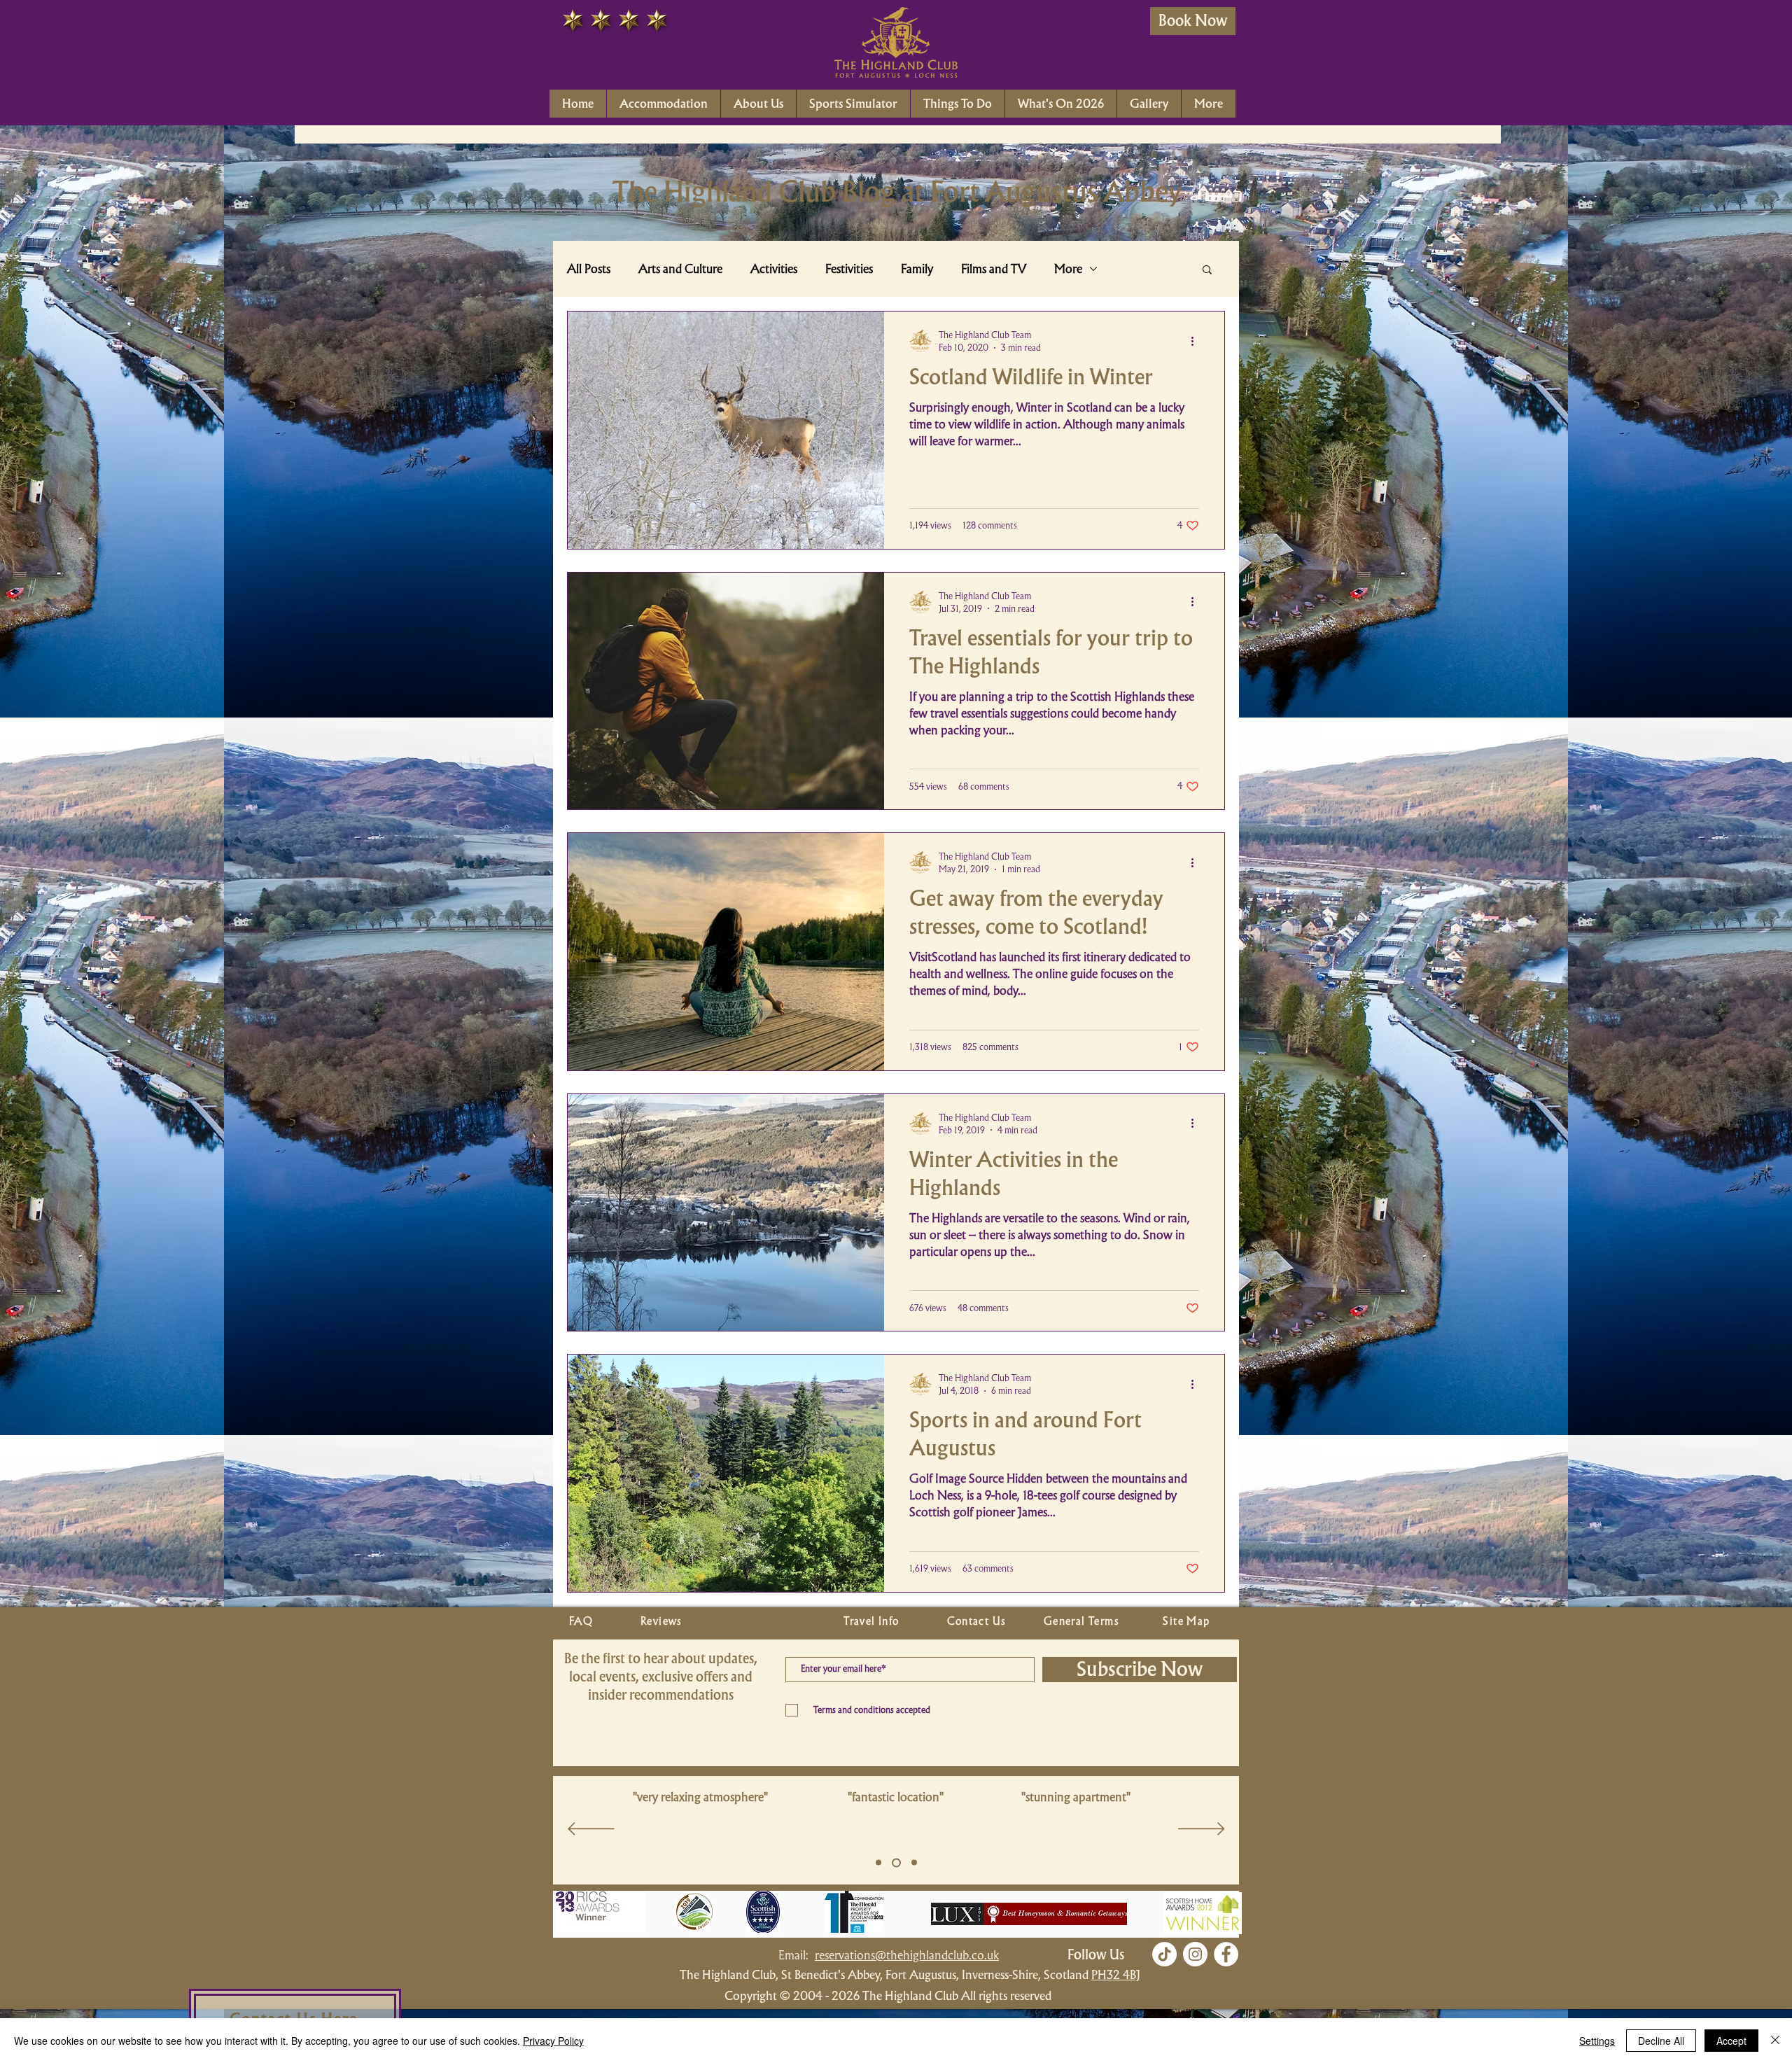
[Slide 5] (878, 1863)
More (1068, 269)
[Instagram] (1195, 1954)
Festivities (849, 269)
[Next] (1202, 1830)
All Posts (589, 269)
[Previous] (591, 1830)
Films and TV (994, 269)
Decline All (1661, 2041)
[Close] (1775, 2041)
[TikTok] (1164, 1954)
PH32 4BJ (1116, 1974)
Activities (774, 269)
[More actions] (1197, 341)
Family (917, 269)
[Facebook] (1226, 1954)
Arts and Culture (680, 269)
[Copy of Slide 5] (895, 1863)
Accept (1731, 2041)
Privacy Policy (553, 2041)
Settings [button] (1597, 2041)
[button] (1207, 271)
